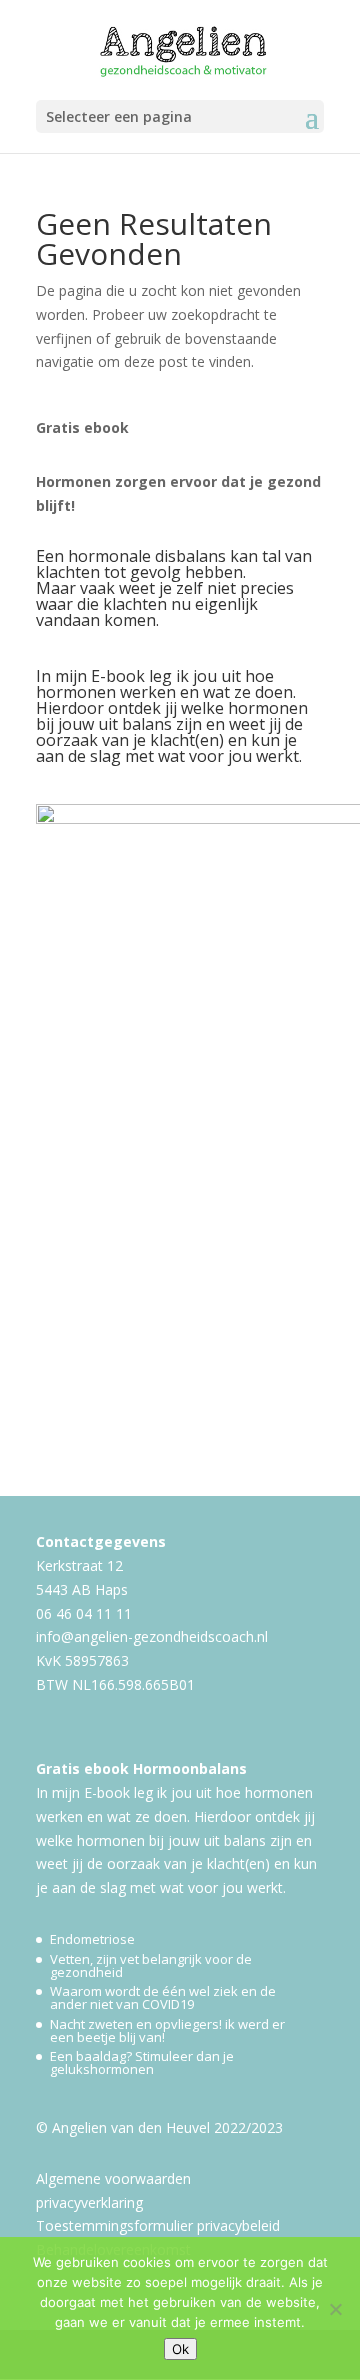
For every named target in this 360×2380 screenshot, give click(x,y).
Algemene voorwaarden (113, 2178)
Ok (180, 2349)
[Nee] (335, 2309)
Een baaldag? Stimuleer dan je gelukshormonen (142, 2062)
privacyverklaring (89, 2202)
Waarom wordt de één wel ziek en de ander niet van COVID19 (163, 1997)
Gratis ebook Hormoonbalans (141, 1768)
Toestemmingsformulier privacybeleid (158, 2225)
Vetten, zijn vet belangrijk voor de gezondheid (151, 1965)
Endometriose (92, 1939)
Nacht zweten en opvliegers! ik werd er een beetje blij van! (167, 2030)
